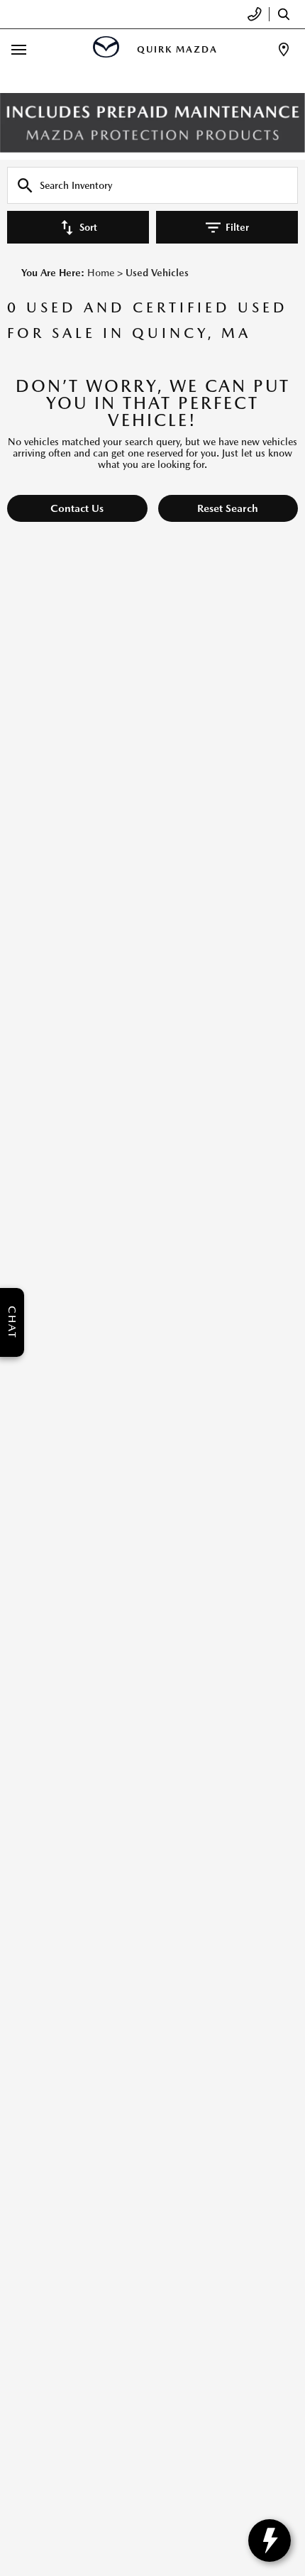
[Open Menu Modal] (19, 49)
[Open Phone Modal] (255, 14)
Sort (88, 227)
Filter (237, 227)
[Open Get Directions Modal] (284, 49)
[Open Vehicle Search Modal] (287, 14)
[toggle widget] (270, 2540)
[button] (77, 508)
